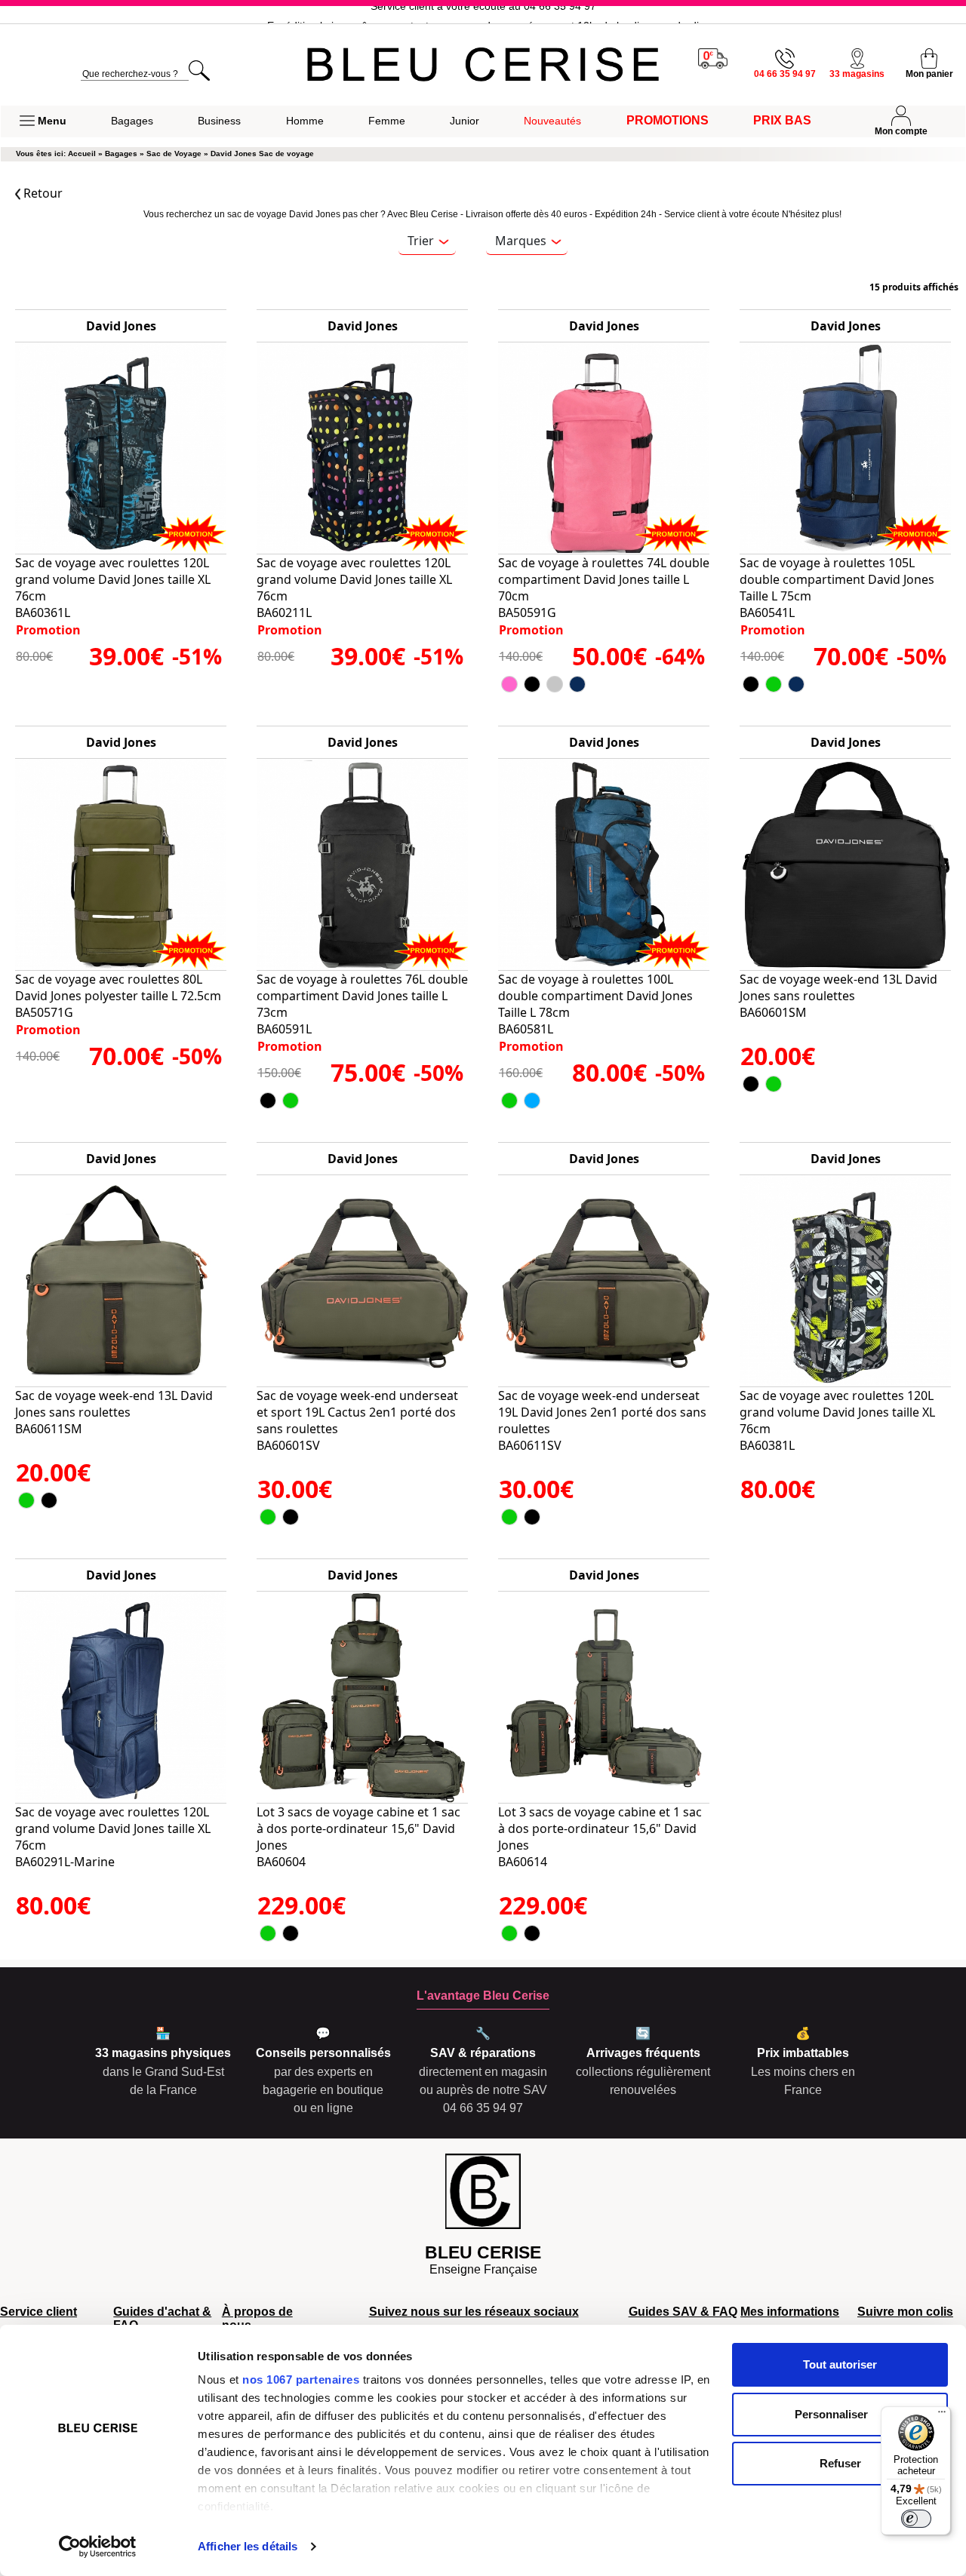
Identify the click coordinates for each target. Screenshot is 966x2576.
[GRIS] (555, 684)
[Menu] (942, 2415)
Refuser (840, 2463)
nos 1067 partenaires (301, 2379)
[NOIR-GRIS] (49, 1500)
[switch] (916, 2519)
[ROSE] (509, 684)
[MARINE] (577, 684)
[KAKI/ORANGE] (26, 1500)
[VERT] (774, 684)
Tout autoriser (840, 2364)
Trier (421, 241)
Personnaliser (831, 2414)
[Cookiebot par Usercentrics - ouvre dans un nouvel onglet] (98, 2547)
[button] (43, 121)
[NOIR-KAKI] (509, 1101)
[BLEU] (532, 1101)
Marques (521, 241)
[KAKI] (291, 1101)
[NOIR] (532, 684)
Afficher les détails (248, 2546)
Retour (42, 193)
